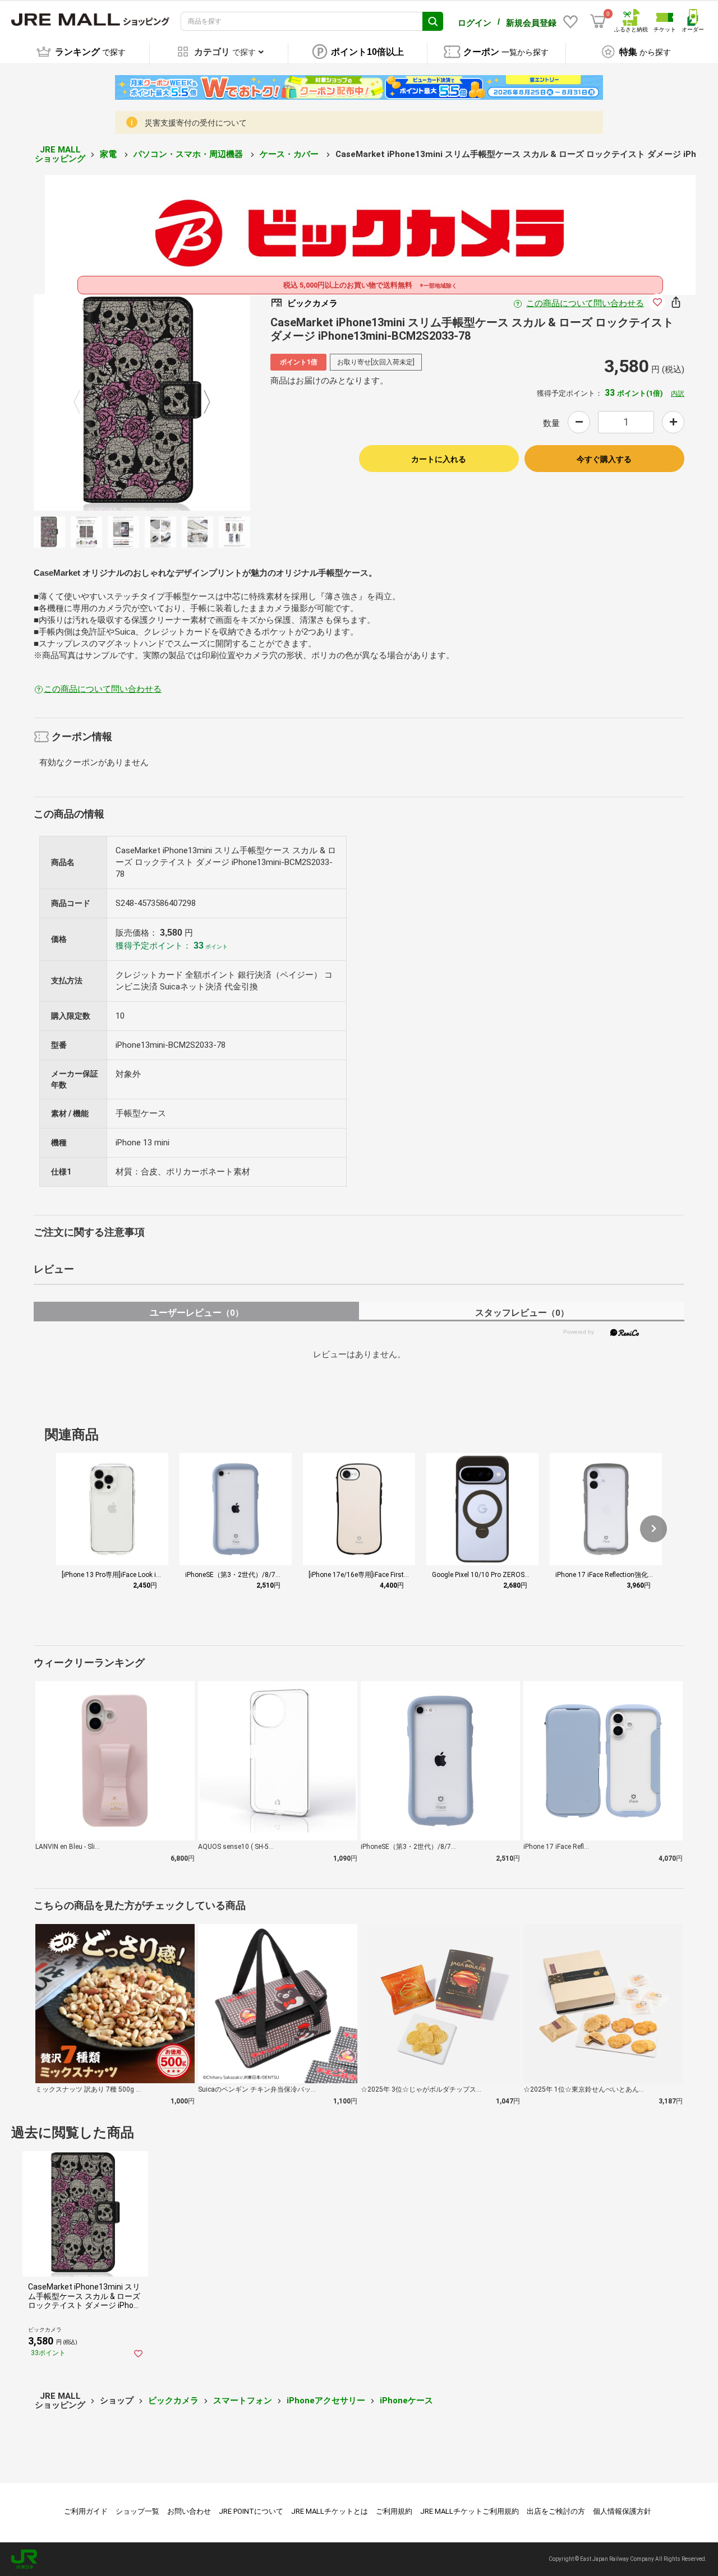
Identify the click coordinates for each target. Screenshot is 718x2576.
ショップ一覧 (137, 2511)
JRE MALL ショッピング (60, 154)
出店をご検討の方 (556, 2511)
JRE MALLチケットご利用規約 (470, 2511)
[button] (653, 1529)
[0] (598, 21)
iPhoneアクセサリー (326, 2401)
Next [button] (200, 403)
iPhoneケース (406, 2401)
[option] (142, 403)
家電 (109, 154)
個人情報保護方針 (622, 2511)
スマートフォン (243, 2401)
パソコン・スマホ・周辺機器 (189, 154)
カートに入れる (439, 459)
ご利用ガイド (86, 2511)
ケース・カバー (290, 154)
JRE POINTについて (251, 2511)
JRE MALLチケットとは (330, 2511)
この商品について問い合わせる (585, 303)
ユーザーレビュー (197, 1313)
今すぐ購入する (604, 459)
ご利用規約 (394, 2511)
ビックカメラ (173, 2401)
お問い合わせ (189, 2511)
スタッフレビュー (522, 1313)
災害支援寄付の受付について (196, 123)
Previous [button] (84, 403)
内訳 (678, 394)
